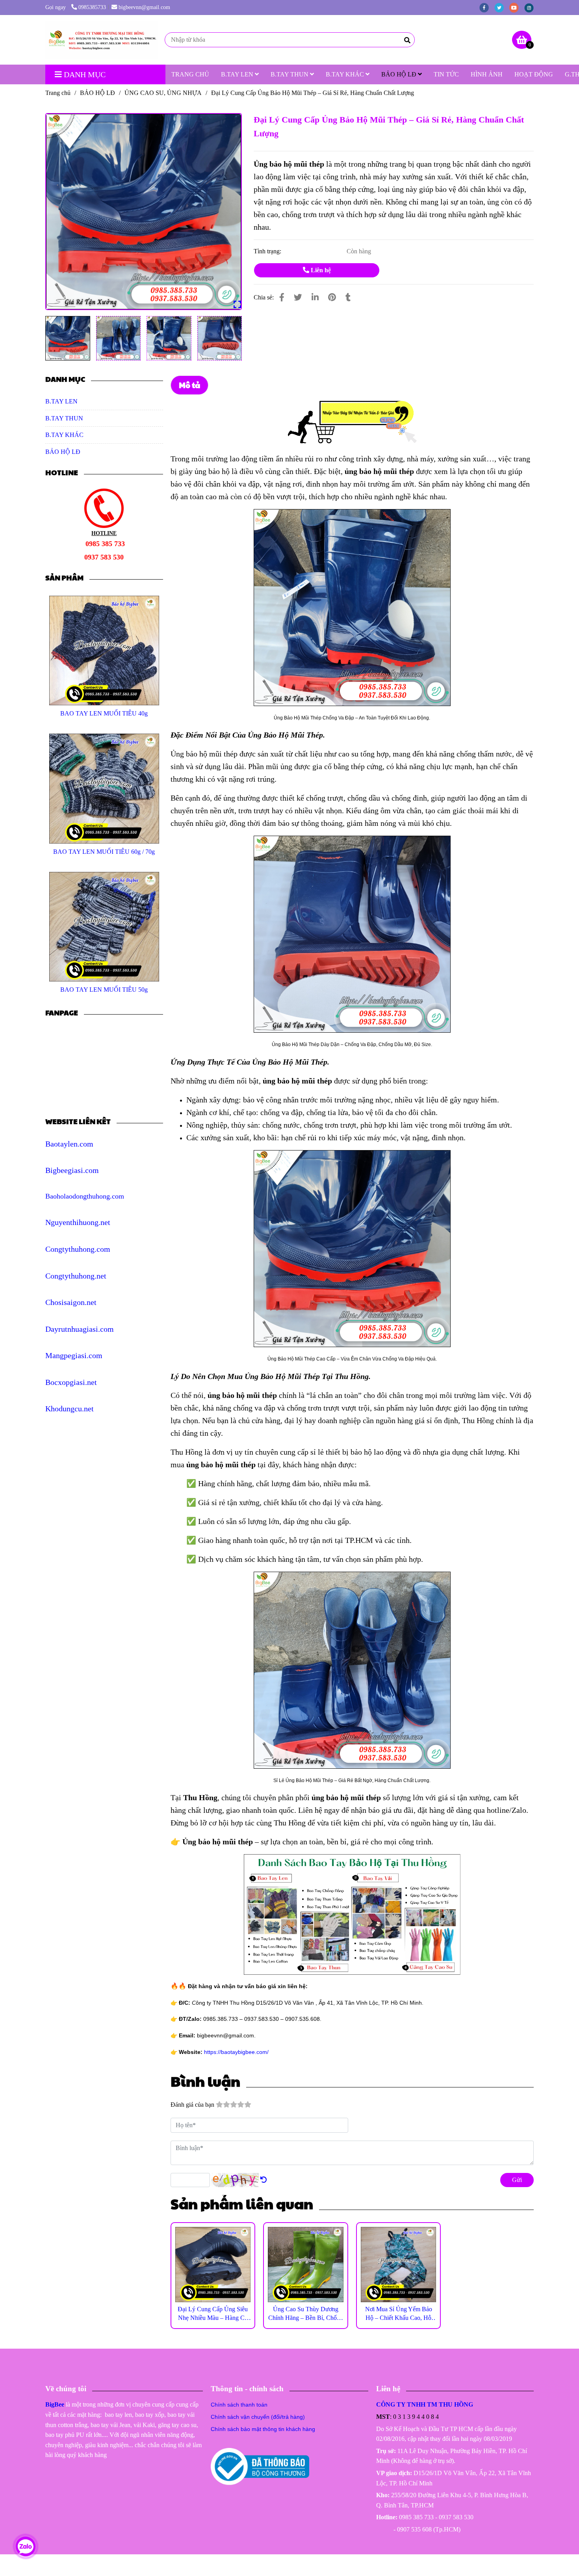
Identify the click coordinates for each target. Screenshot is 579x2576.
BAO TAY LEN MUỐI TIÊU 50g (104, 990)
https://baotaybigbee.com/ (236, 2052)
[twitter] (502, 7)
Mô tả (189, 385)
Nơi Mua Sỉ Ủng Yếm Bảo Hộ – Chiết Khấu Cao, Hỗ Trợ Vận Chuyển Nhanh (399, 2314)
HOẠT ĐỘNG (534, 74)
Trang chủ (58, 93)
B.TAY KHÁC (346, 74)
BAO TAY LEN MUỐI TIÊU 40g (104, 713)
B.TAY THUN (290, 74)
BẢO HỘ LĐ (400, 74)
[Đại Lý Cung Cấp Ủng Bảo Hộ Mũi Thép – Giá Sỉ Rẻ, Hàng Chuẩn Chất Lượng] (102, 40)
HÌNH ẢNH (487, 74)
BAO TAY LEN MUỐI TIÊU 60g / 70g (104, 852)
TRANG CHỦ (190, 74)
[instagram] (531, 7)
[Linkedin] (315, 297)
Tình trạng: (268, 251)
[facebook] (487, 7)
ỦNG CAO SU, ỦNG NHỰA (163, 93)
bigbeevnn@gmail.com (144, 7)
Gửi (517, 2180)
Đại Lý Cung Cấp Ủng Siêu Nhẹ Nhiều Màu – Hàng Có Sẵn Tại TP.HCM (213, 2314)
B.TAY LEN (238, 74)
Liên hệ (320, 270)
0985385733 (92, 7)
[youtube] (517, 7)
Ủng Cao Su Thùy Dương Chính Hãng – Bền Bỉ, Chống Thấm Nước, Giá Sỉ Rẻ (306, 2314)
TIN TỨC (446, 74)
